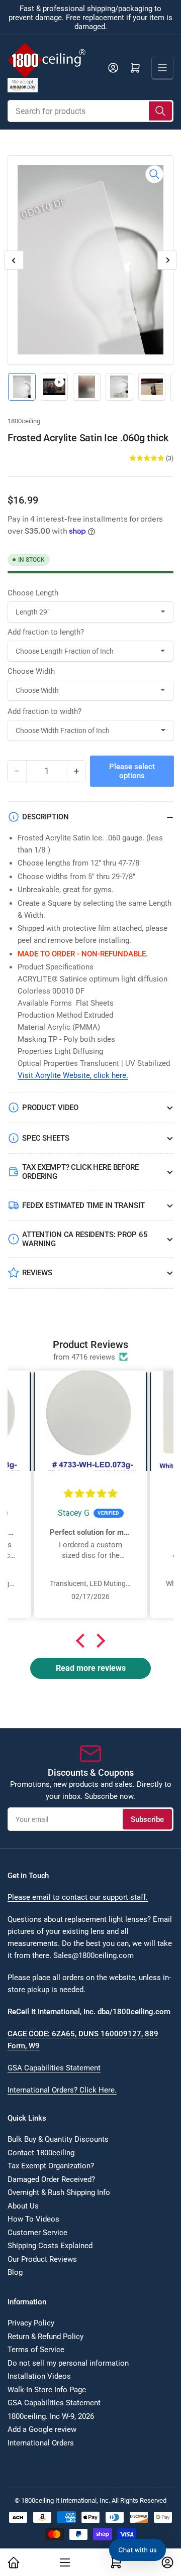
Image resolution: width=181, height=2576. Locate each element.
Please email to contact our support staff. (78, 1897)
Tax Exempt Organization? (51, 2166)
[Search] (160, 111)
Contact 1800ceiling (41, 2153)
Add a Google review (42, 2429)
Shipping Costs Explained (50, 2246)
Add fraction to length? (46, 632)
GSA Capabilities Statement (54, 2068)
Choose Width (31, 671)
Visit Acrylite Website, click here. (73, 1075)
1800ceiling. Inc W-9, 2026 (51, 2416)
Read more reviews (91, 1668)
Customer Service (37, 2233)
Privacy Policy (31, 2323)
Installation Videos (39, 2376)
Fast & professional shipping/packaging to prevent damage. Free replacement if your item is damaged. (90, 18)
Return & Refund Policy (46, 2337)
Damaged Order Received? (51, 2179)
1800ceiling (24, 421)
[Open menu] (162, 68)
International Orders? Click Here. (62, 2090)
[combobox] (90, 111)
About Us (23, 2206)
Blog (15, 2272)
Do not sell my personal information (68, 2363)
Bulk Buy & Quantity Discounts (58, 2139)
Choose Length (33, 593)
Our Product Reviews (42, 2259)
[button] (83, 1641)
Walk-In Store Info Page (47, 2390)
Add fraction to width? (44, 711)
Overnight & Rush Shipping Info (59, 2192)
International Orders (41, 2443)
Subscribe (147, 1819)
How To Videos (33, 2219)
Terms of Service (36, 2350)
